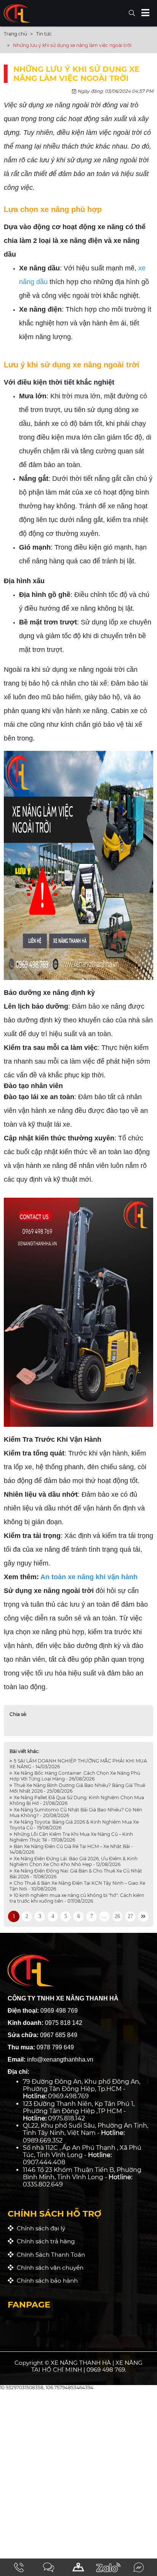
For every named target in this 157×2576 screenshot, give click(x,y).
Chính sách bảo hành (46, 2281)
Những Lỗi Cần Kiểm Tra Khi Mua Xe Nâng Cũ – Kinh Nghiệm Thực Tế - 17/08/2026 (71, 1837)
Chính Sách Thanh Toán (49, 2255)
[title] (19, 2567)
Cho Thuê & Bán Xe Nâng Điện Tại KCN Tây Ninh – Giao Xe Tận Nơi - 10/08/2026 (77, 1886)
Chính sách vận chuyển (49, 2268)
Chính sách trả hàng (44, 2241)
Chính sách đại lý (39, 2228)
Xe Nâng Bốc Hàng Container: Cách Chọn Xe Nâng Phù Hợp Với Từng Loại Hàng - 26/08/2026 (75, 1776)
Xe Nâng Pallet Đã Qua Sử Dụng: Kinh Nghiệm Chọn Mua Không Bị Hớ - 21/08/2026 (77, 1800)
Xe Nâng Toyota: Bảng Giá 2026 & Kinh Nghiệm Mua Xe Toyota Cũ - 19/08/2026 (74, 1825)
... (104, 1916)
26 (117, 1916)
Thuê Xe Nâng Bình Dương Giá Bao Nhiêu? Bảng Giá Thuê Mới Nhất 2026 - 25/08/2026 (77, 1788)
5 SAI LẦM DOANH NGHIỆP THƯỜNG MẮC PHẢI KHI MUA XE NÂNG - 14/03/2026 (78, 1764)
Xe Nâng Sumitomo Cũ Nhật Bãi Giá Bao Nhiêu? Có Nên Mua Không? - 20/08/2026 (76, 1813)
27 (130, 1916)
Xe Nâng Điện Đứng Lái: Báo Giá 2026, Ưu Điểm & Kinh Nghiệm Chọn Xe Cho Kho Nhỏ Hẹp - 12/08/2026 (74, 1861)
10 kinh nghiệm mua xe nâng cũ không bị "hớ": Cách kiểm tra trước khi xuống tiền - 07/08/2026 (77, 1898)
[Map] (78, 2567)
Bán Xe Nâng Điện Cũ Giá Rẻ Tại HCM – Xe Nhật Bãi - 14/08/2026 (71, 1849)
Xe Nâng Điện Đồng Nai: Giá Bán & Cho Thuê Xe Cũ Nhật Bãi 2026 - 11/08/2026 (76, 1874)
